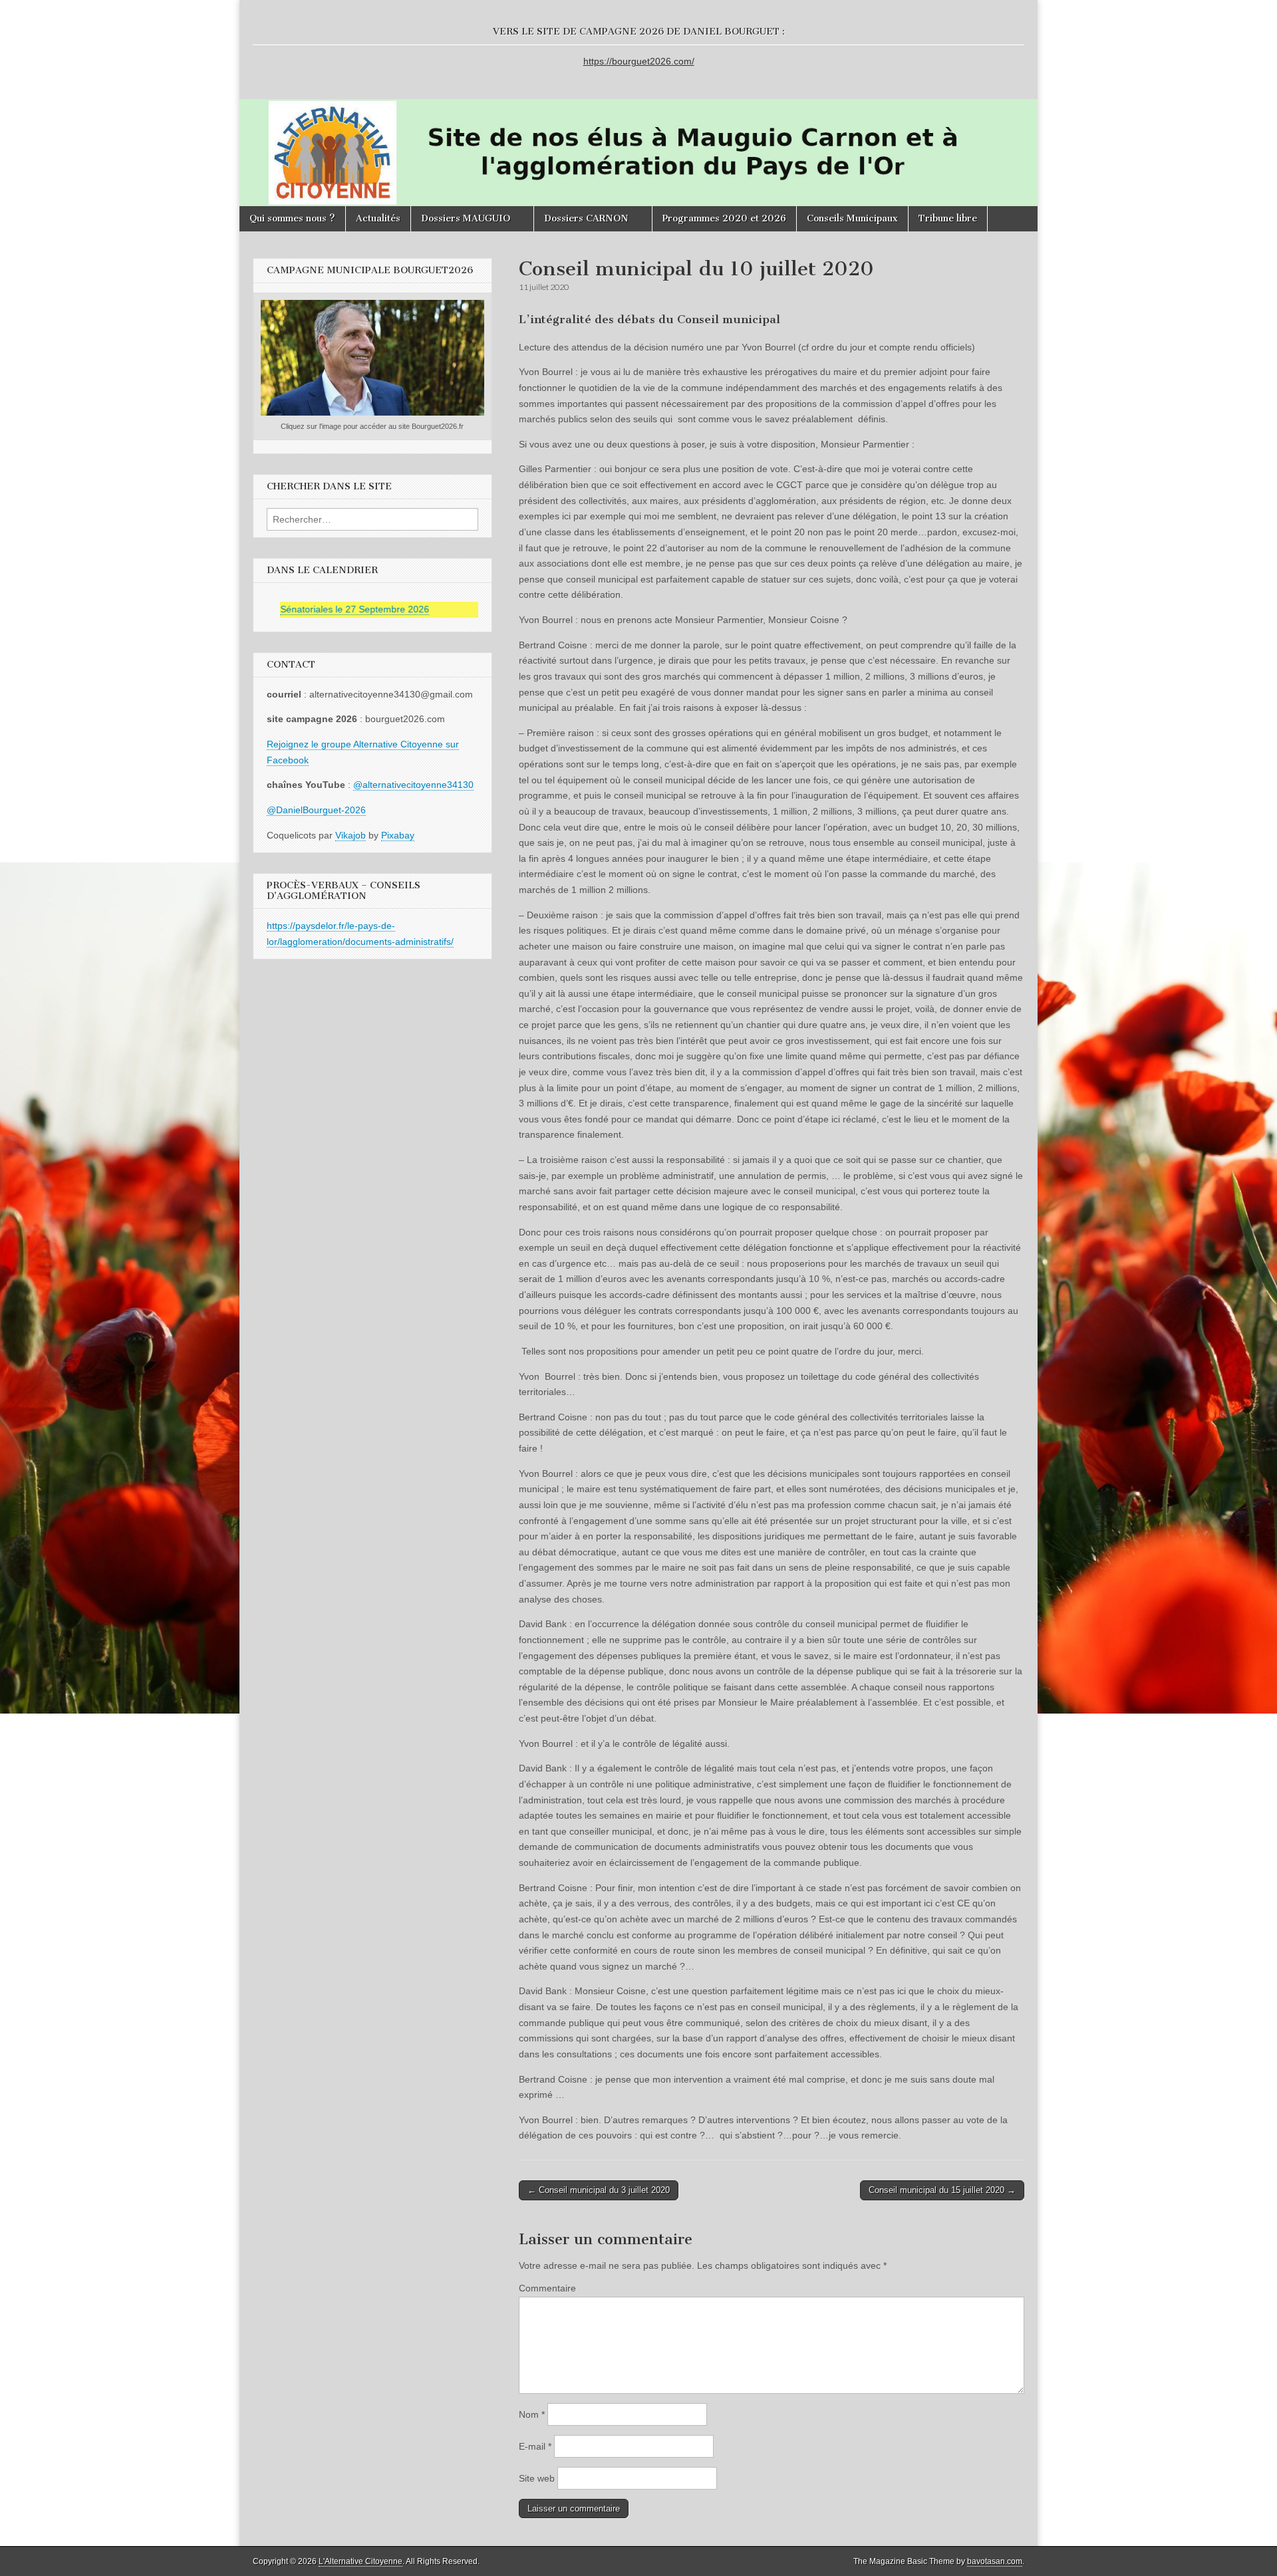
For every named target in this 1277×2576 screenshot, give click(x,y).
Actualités (378, 218)
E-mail (535, 2446)
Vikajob (351, 835)
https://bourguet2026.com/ (639, 61)
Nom (532, 2414)
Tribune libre (948, 218)
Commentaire (547, 2288)
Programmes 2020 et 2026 (724, 218)
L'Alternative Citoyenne (360, 2561)
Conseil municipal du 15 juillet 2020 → (942, 2190)
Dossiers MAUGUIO (466, 218)
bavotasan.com (995, 2561)
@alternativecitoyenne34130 (413, 785)
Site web (537, 2478)
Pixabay (398, 835)
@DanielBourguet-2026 (316, 810)
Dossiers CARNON (586, 218)
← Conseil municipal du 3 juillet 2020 (599, 2190)
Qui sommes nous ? (292, 218)
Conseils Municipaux (852, 218)
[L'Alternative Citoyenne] (638, 103)
